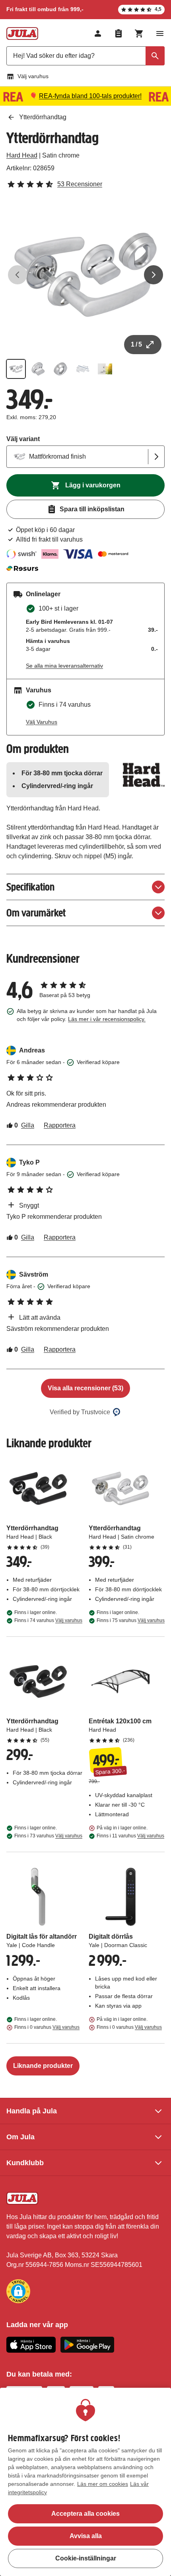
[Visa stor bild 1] (85, 275)
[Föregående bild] (17, 275)
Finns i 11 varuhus (130, 1836)
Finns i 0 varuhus (47, 2027)
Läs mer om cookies (103, 2484)
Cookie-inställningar (86, 2558)
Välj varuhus (33, 76)
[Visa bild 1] (16, 369)
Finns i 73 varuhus (48, 1836)
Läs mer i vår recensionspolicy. (107, 1019)
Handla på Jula (32, 2111)
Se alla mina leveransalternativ (64, 666)
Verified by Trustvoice (80, 1412)
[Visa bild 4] (83, 369)
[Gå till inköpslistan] (119, 34)
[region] (85, 2482)
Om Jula (20, 2137)
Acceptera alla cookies (85, 2514)
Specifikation (30, 887)
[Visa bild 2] (38, 369)
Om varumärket (36, 913)
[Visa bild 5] (105, 369)
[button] (18, 2291)
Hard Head (22, 155)
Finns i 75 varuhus (131, 1620)
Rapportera (60, 1125)
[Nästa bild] (154, 275)
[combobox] (85, 56)
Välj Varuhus (42, 722)
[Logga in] (98, 34)
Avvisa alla (86, 2536)
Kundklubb (25, 2163)
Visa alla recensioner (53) (85, 1388)
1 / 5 (136, 344)
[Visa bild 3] (60, 369)
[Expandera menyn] (160, 34)
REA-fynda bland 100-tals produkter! (90, 96)
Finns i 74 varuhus (48, 1620)
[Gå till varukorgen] (139, 34)
